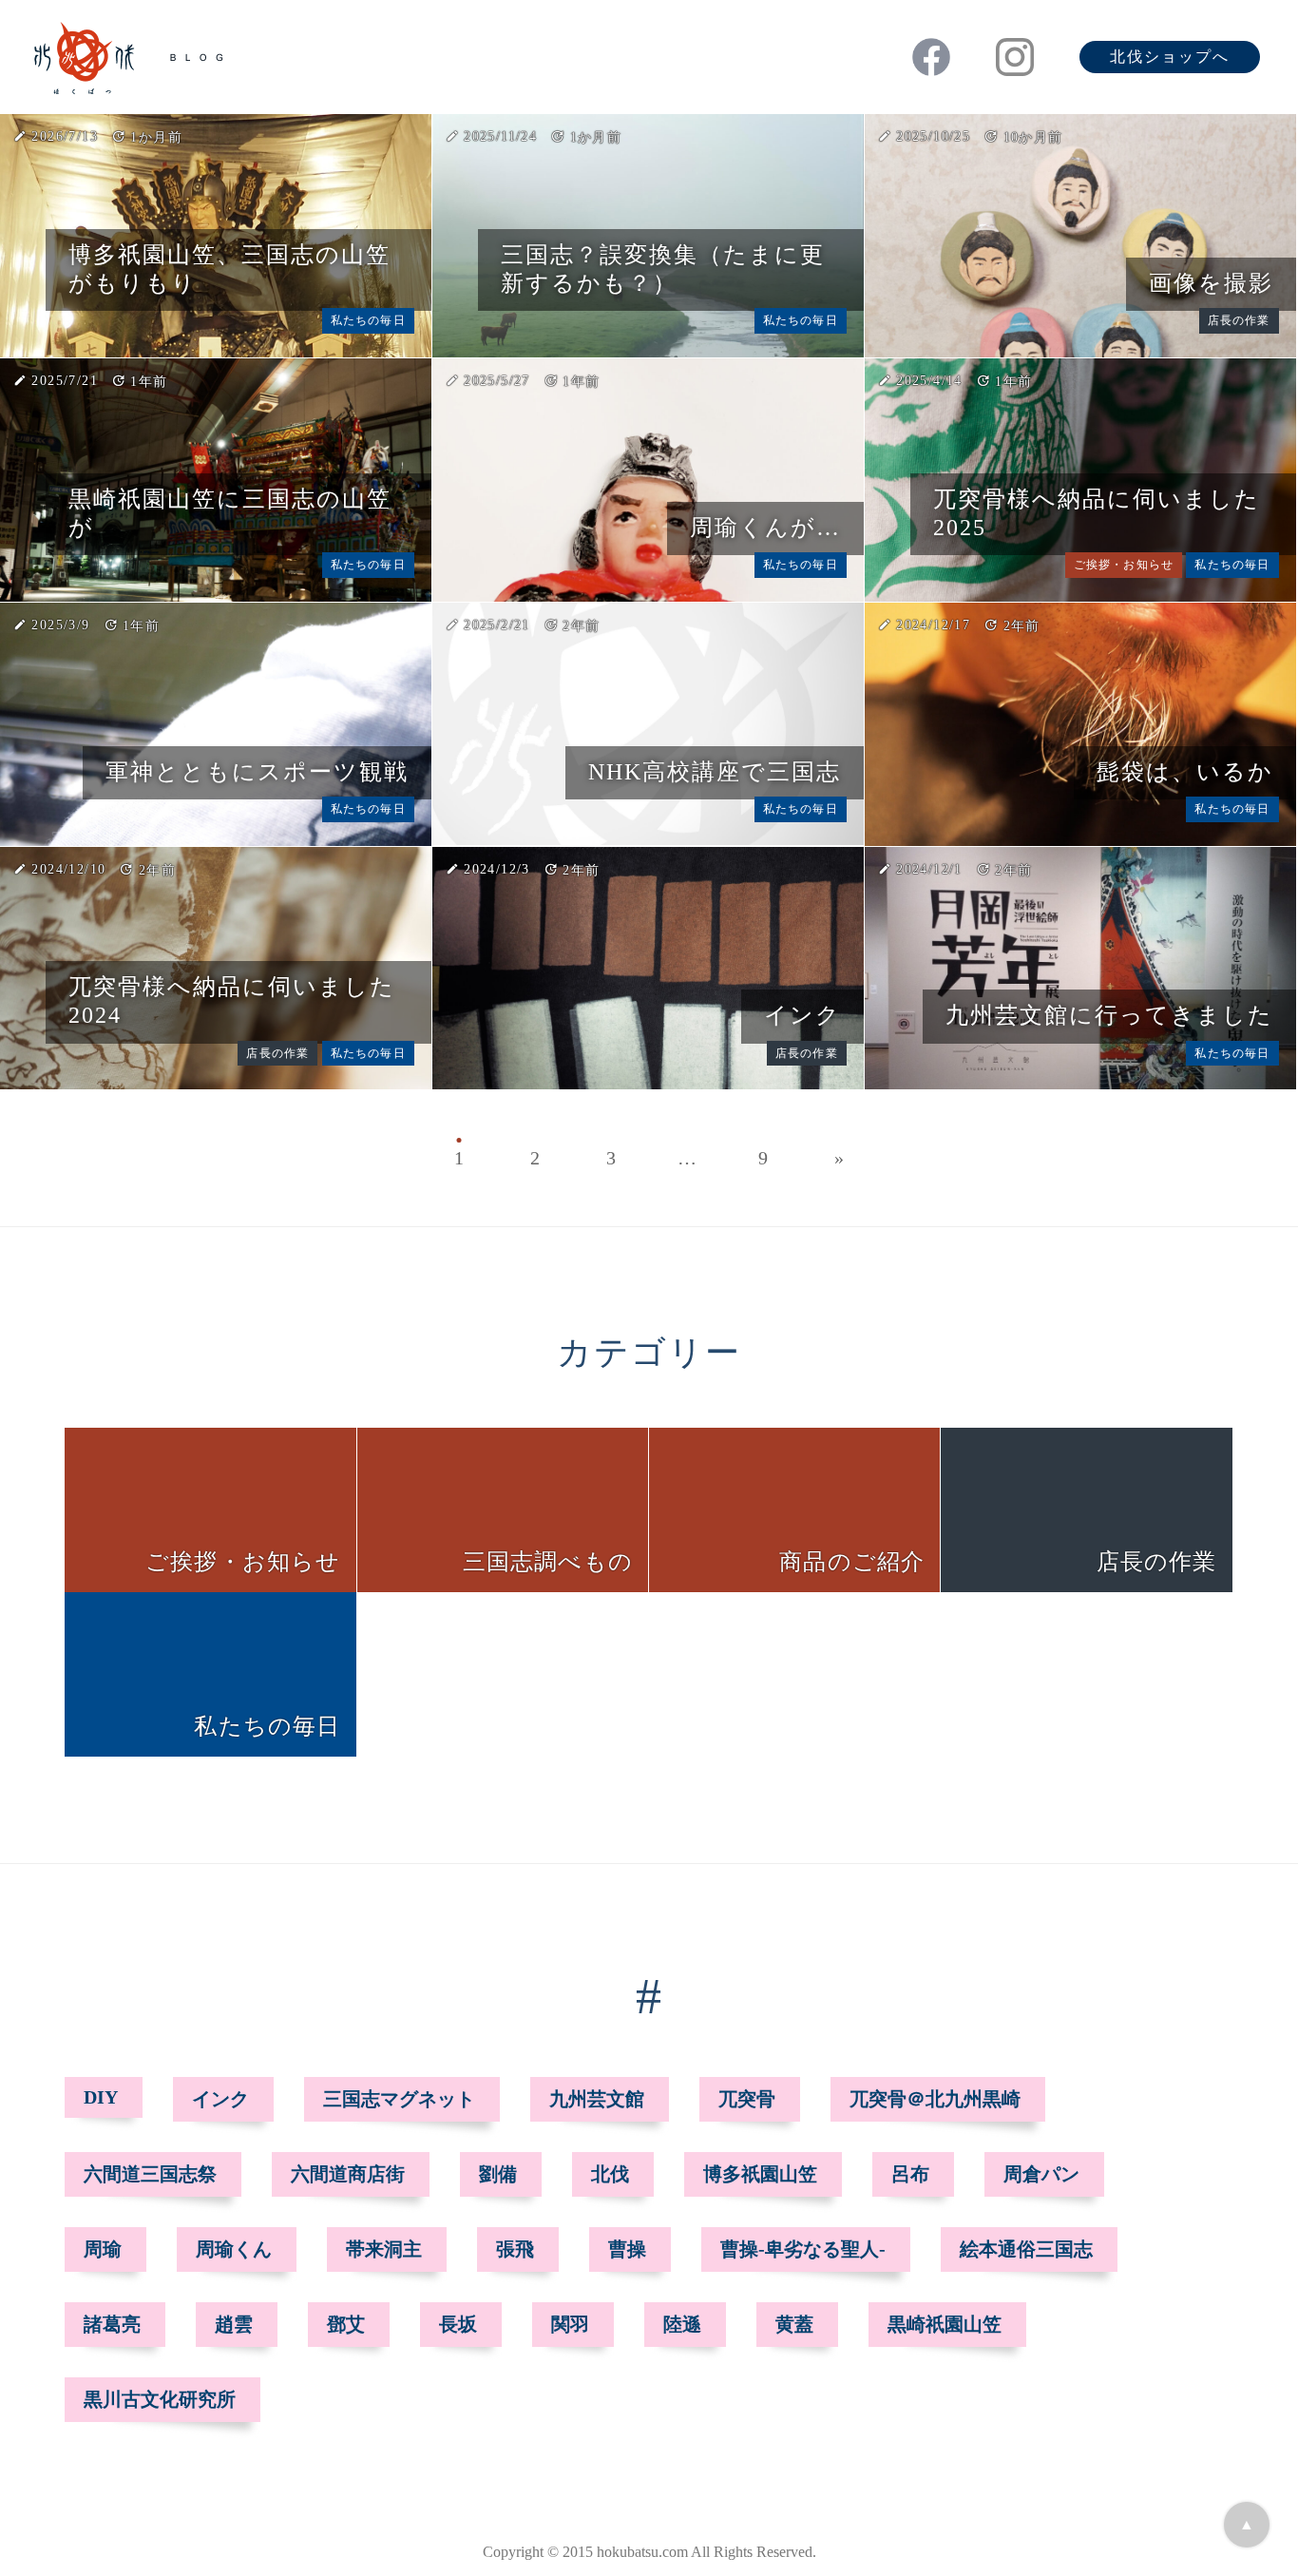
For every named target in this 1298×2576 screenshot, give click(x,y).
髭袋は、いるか (1185, 772)
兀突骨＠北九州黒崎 (935, 2099)
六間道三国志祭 (150, 2174)
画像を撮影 (1211, 283)
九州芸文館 (597, 2099)
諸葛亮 (112, 2324)
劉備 (498, 2174)
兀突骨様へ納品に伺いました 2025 (1097, 513)
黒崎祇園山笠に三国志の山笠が (230, 513)
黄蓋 (794, 2324)
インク (802, 1015)
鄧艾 (346, 2324)
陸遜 (682, 2324)
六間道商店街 (348, 2174)
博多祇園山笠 (760, 2174)
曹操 (627, 2249)
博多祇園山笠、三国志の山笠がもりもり (229, 269)
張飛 (515, 2249)
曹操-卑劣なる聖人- (803, 2249)
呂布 (910, 2174)
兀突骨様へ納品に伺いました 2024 (232, 1001)
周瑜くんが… (765, 528)
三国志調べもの (548, 1562)
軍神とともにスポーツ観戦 (257, 772)
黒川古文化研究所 (160, 2399)
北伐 (610, 2174)
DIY (101, 2097)
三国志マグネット (399, 2099)
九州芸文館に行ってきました (1109, 1015)
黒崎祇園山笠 (945, 2324)
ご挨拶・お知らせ (1124, 565)
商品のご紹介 (852, 1562)
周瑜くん (234, 2249)
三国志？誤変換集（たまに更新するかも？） (663, 269)
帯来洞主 (384, 2249)
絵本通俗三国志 (1026, 2249)
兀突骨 (747, 2099)
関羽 (570, 2324)
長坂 (458, 2324)
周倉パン (1041, 2174)
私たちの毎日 (368, 320)
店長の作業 (1239, 320)
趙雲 (234, 2324)
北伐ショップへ (1170, 57)
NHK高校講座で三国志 (715, 772)
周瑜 (103, 2249)
